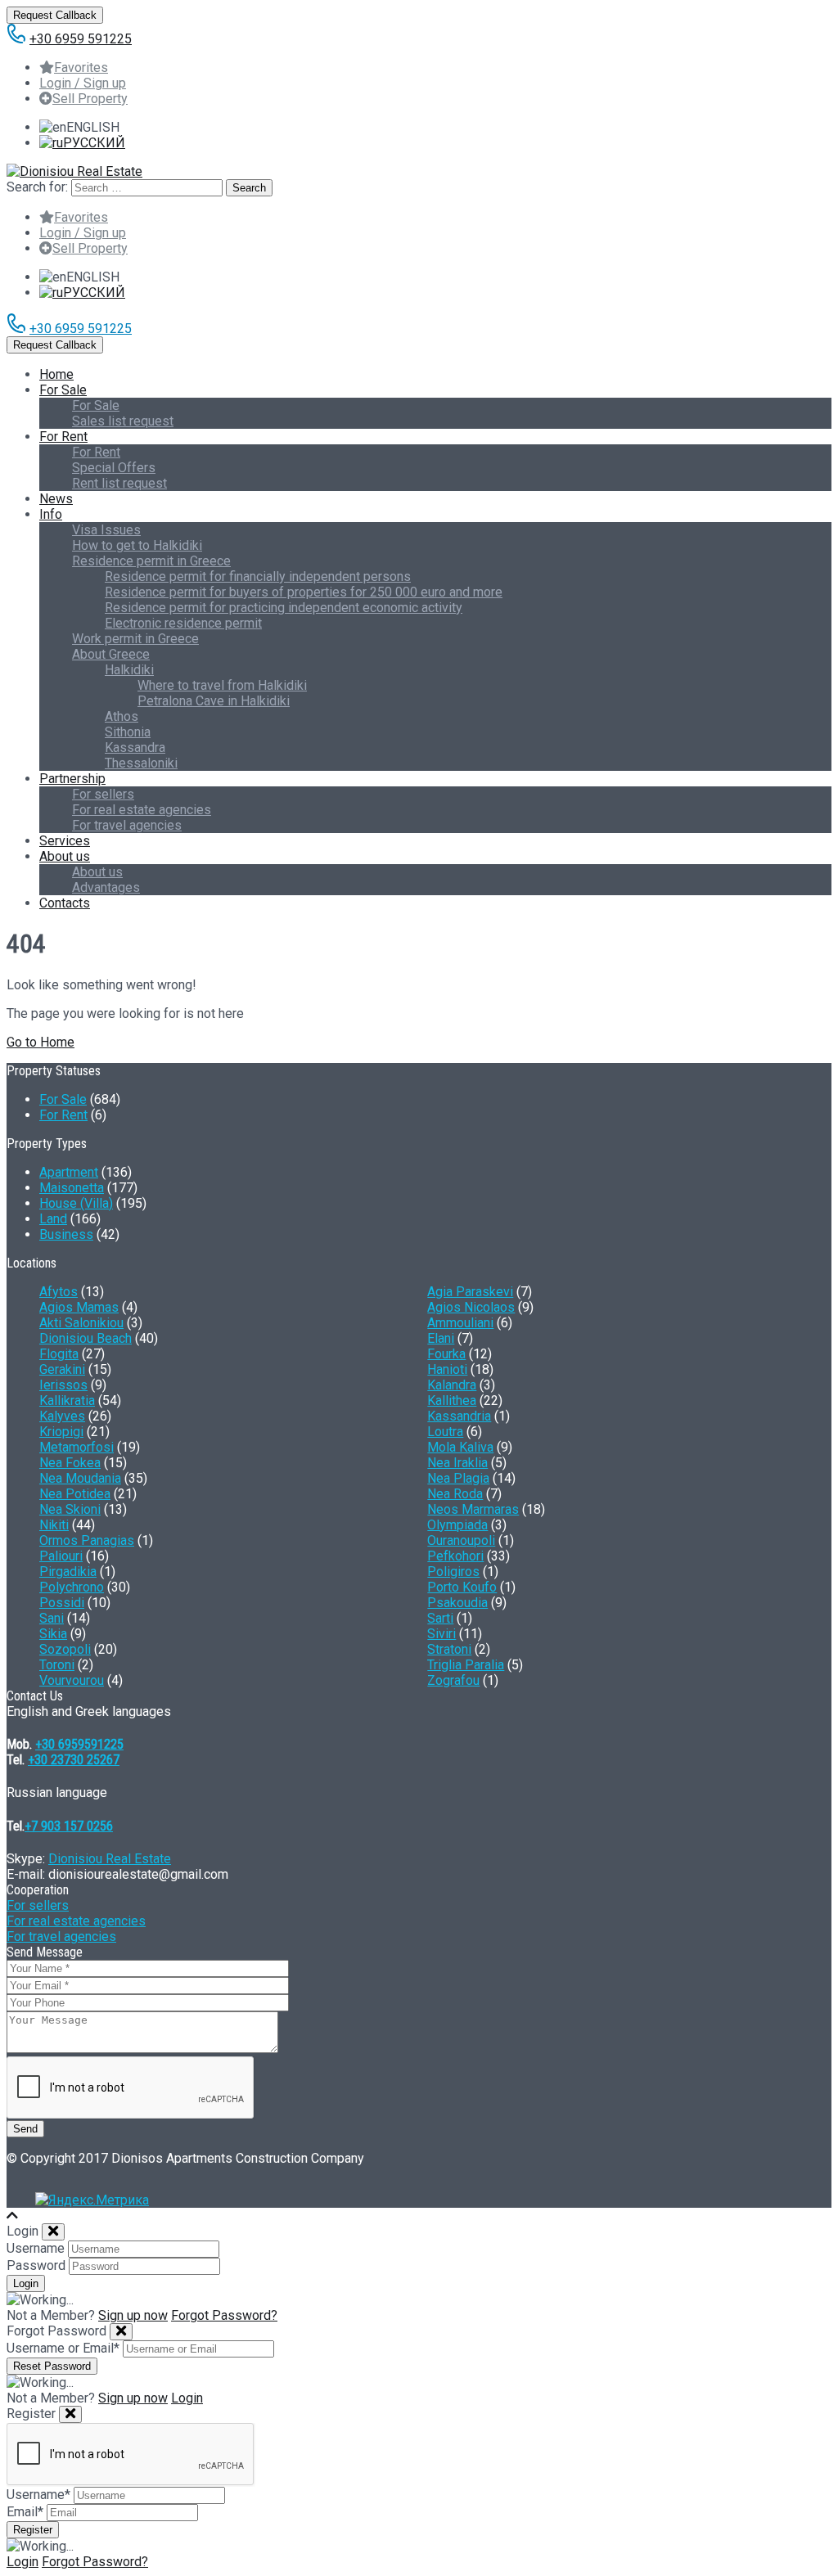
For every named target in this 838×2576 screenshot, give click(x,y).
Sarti (440, 1618)
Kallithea (452, 1401)
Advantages (106, 887)
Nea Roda (455, 1494)
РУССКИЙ (94, 143)
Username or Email (63, 2348)
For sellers (103, 794)
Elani (441, 1338)
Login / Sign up (83, 83)
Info (51, 514)
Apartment (69, 1172)
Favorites (81, 68)
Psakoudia (457, 1603)
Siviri (442, 1634)
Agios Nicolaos (471, 1307)
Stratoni (449, 1649)
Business (66, 1234)
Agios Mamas (79, 1307)
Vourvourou (72, 1680)
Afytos (59, 1292)
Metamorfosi (77, 1447)
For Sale (63, 390)
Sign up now (133, 2315)
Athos (122, 716)
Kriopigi (61, 1432)
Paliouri (61, 1556)
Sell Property (90, 99)
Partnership (72, 779)
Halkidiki (129, 670)
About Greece (111, 654)
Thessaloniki (141, 763)
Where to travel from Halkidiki (222, 685)
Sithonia (128, 732)
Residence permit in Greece (151, 561)
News (56, 499)
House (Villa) (76, 1203)
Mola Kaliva (460, 1447)
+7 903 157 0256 (69, 1826)
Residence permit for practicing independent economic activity (284, 608)
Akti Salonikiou (81, 1323)
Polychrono (72, 1587)
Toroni (57, 1665)
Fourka (446, 1354)
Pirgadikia (68, 1572)
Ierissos (63, 1385)
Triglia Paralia (466, 1665)
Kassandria (459, 1416)
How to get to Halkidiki (137, 545)
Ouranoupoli (461, 1540)
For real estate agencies (142, 810)
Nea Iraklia (457, 1463)
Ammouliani (460, 1323)
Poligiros (453, 1572)
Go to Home (41, 1042)
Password (36, 2265)
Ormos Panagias (87, 1540)
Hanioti (447, 1369)
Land (53, 1219)
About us (65, 856)
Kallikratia (67, 1401)
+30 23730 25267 (74, 1760)
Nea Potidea (75, 1494)
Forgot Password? (224, 2315)
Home (56, 374)
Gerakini (62, 1369)
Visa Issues (106, 530)
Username (36, 2248)
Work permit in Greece (135, 639)
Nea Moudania (80, 1478)
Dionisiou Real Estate (110, 1859)
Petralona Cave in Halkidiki (214, 701)
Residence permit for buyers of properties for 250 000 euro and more (304, 592)
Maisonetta (72, 1188)
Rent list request (119, 483)
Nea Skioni (70, 1509)
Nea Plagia (458, 1478)
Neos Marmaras (473, 1509)
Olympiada (457, 1525)
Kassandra (135, 748)
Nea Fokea (70, 1463)
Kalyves (62, 1416)
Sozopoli (65, 1649)
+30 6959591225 (79, 1744)
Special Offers (114, 468)
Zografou (453, 1680)
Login (187, 2398)
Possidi (62, 1603)
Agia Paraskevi (470, 1292)
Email (25, 2512)
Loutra (445, 1432)
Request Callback (55, 15)
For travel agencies (127, 825)
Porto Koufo (462, 1587)
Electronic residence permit (183, 623)
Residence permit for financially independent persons (258, 576)
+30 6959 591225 (81, 39)
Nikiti (54, 1525)
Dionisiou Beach (86, 1338)
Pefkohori (455, 1556)
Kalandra (452, 1385)
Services (65, 841)
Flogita (59, 1354)
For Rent (63, 437)
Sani (52, 1618)
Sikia (53, 1634)
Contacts (65, 903)
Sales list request (123, 421)
